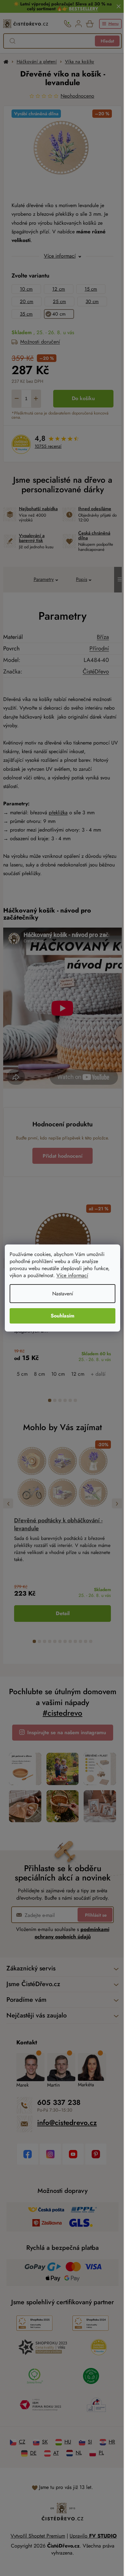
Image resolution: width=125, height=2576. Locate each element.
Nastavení (60, 1294)
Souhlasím (60, 1316)
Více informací (72, 1275)
